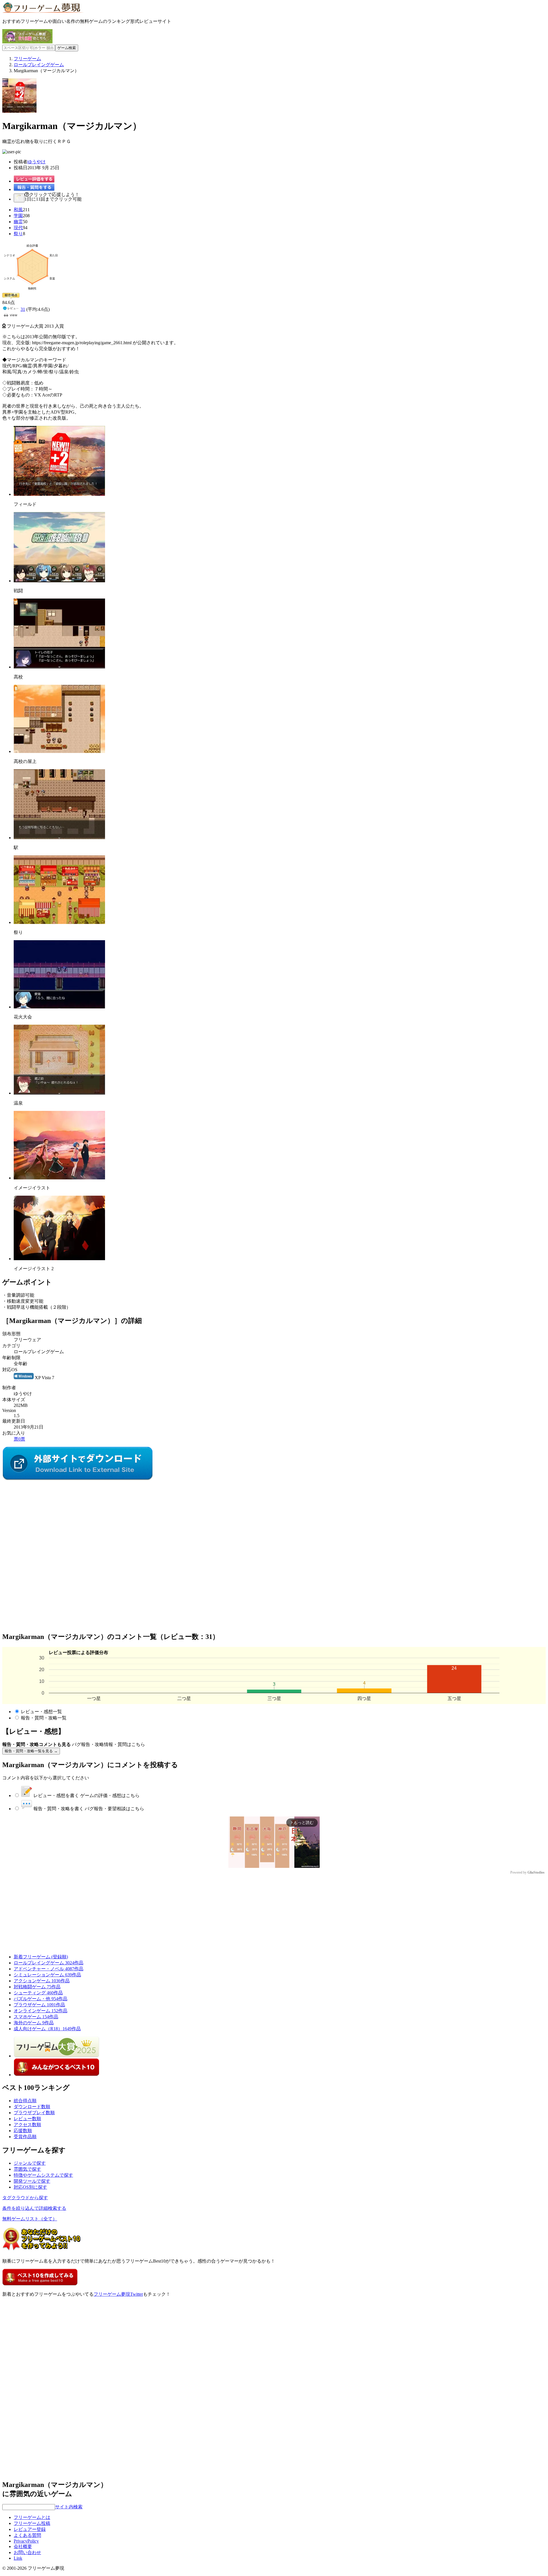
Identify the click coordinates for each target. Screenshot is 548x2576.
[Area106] (78, 1479)
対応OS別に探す (30, 2187)
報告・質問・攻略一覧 (44, 1718)
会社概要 (23, 2546)
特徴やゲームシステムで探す (43, 2175)
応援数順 (23, 2131)
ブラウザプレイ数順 (34, 2113)
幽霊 (18, 222)
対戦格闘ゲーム (37, 1987)
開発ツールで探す (32, 2181)
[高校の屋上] (59, 751)
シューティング (38, 1993)
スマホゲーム (36, 2017)
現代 (18, 228)
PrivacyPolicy (26, 2541)
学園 (18, 216)
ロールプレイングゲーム (49, 1963)
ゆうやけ (37, 162)
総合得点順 (25, 2101)
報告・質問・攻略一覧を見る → (31, 1751)
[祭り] (59, 922)
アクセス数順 (27, 2125)
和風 (18, 210)
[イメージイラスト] (59, 1178)
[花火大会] (59, 1007)
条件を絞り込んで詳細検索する (34, 2208)
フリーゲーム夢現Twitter (118, 2294)
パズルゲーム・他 (41, 1999)
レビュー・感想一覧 (41, 1712)
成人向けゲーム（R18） (47, 2029)
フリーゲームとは (32, 2517)
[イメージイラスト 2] (59, 1259)
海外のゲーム (34, 2023)
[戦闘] (59, 581)
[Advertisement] (45, 1517)
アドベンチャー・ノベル (49, 1969)
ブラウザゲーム (39, 2005)
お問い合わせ (27, 2552)
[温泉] (59, 1093)
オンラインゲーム (41, 2011)
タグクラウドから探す (25, 2198)
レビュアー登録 (30, 2529)
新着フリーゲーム (41, 1957)
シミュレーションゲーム (47, 1975)
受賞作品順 (25, 2137)
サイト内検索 (69, 2507)
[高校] (59, 667)
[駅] (59, 838)
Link (18, 2558)
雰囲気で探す (27, 2169)
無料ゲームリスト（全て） (30, 2219)
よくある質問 (27, 2535)
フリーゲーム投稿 (32, 2523)
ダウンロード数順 (32, 2107)
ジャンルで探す (30, 2163)
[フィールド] (59, 494)
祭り (18, 234)
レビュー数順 (27, 2119)
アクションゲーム (42, 1981)
